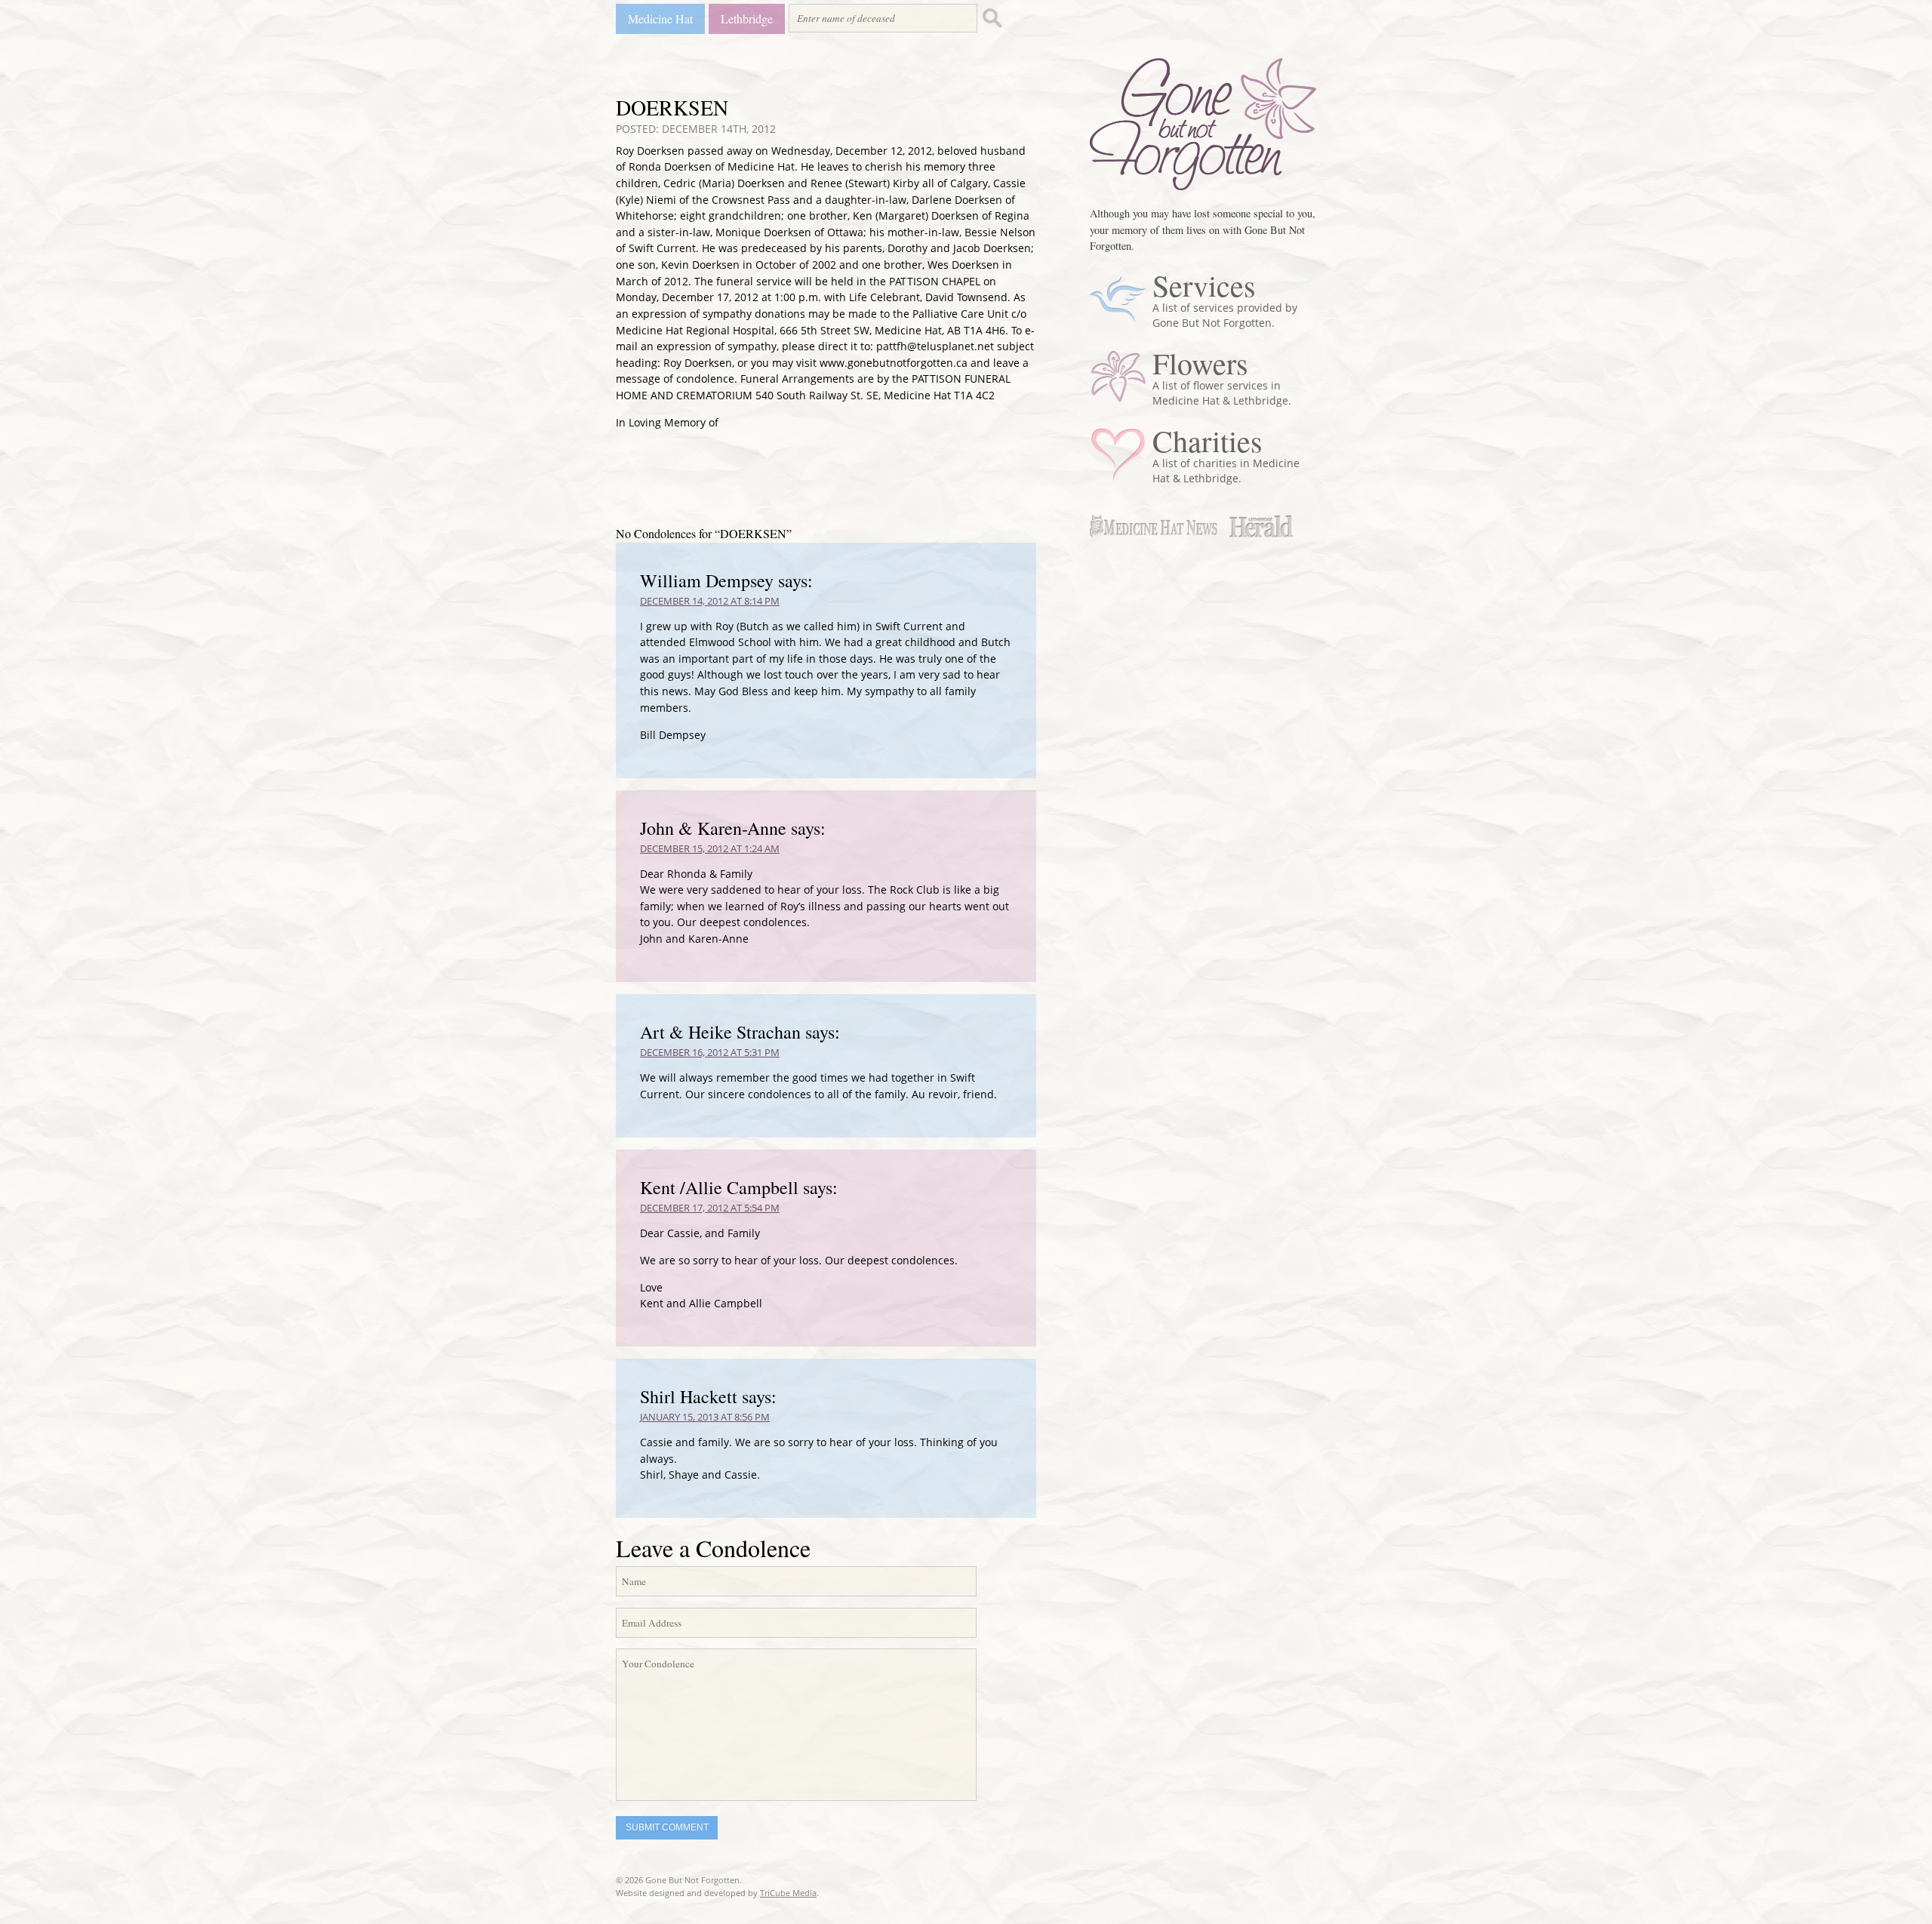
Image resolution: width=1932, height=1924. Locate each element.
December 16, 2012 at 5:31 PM (710, 1052)
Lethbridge (747, 18)
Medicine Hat (660, 18)
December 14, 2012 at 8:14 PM (710, 601)
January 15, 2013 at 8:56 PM (705, 1417)
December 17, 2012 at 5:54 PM (710, 1208)
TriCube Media (788, 1893)
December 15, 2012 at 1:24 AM (710, 848)
